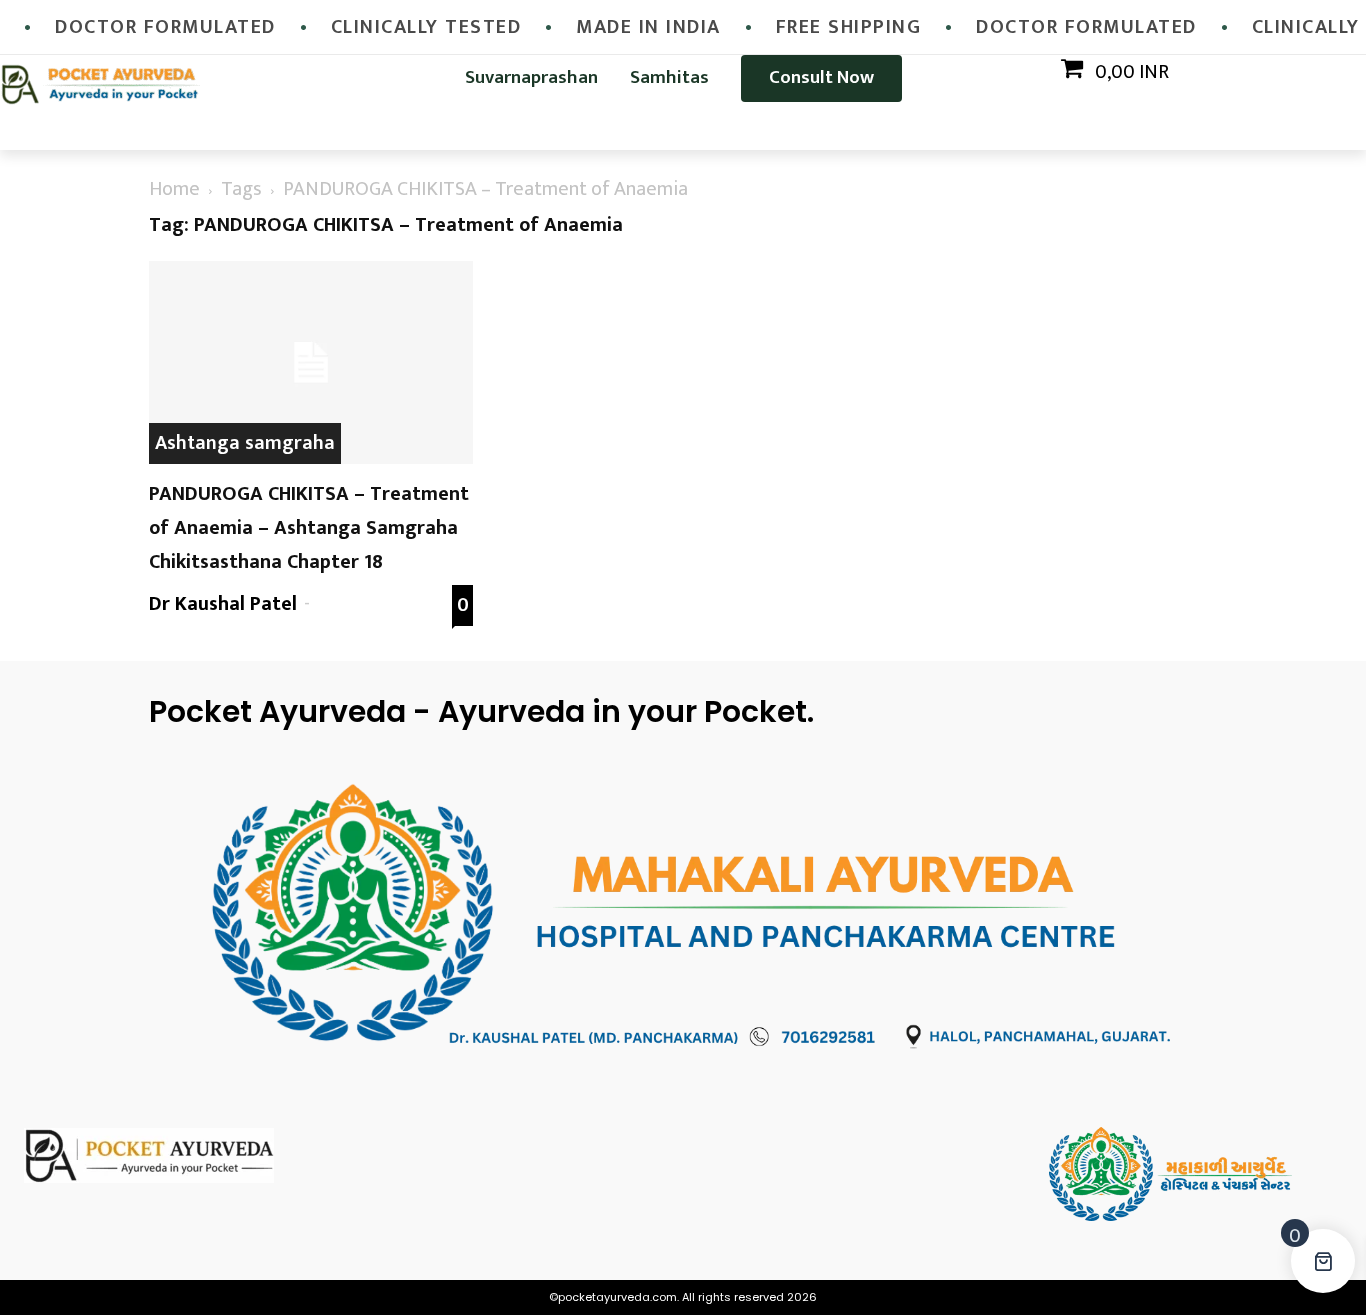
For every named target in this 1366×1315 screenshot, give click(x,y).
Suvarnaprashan (531, 77)
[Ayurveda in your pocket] (171, 1155)
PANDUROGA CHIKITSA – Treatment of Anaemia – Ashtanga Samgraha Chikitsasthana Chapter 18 (309, 528)
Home (174, 189)
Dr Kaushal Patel (223, 604)
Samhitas (669, 77)
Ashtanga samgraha (245, 443)
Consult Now (821, 77)
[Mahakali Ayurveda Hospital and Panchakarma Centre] (1196, 1174)
